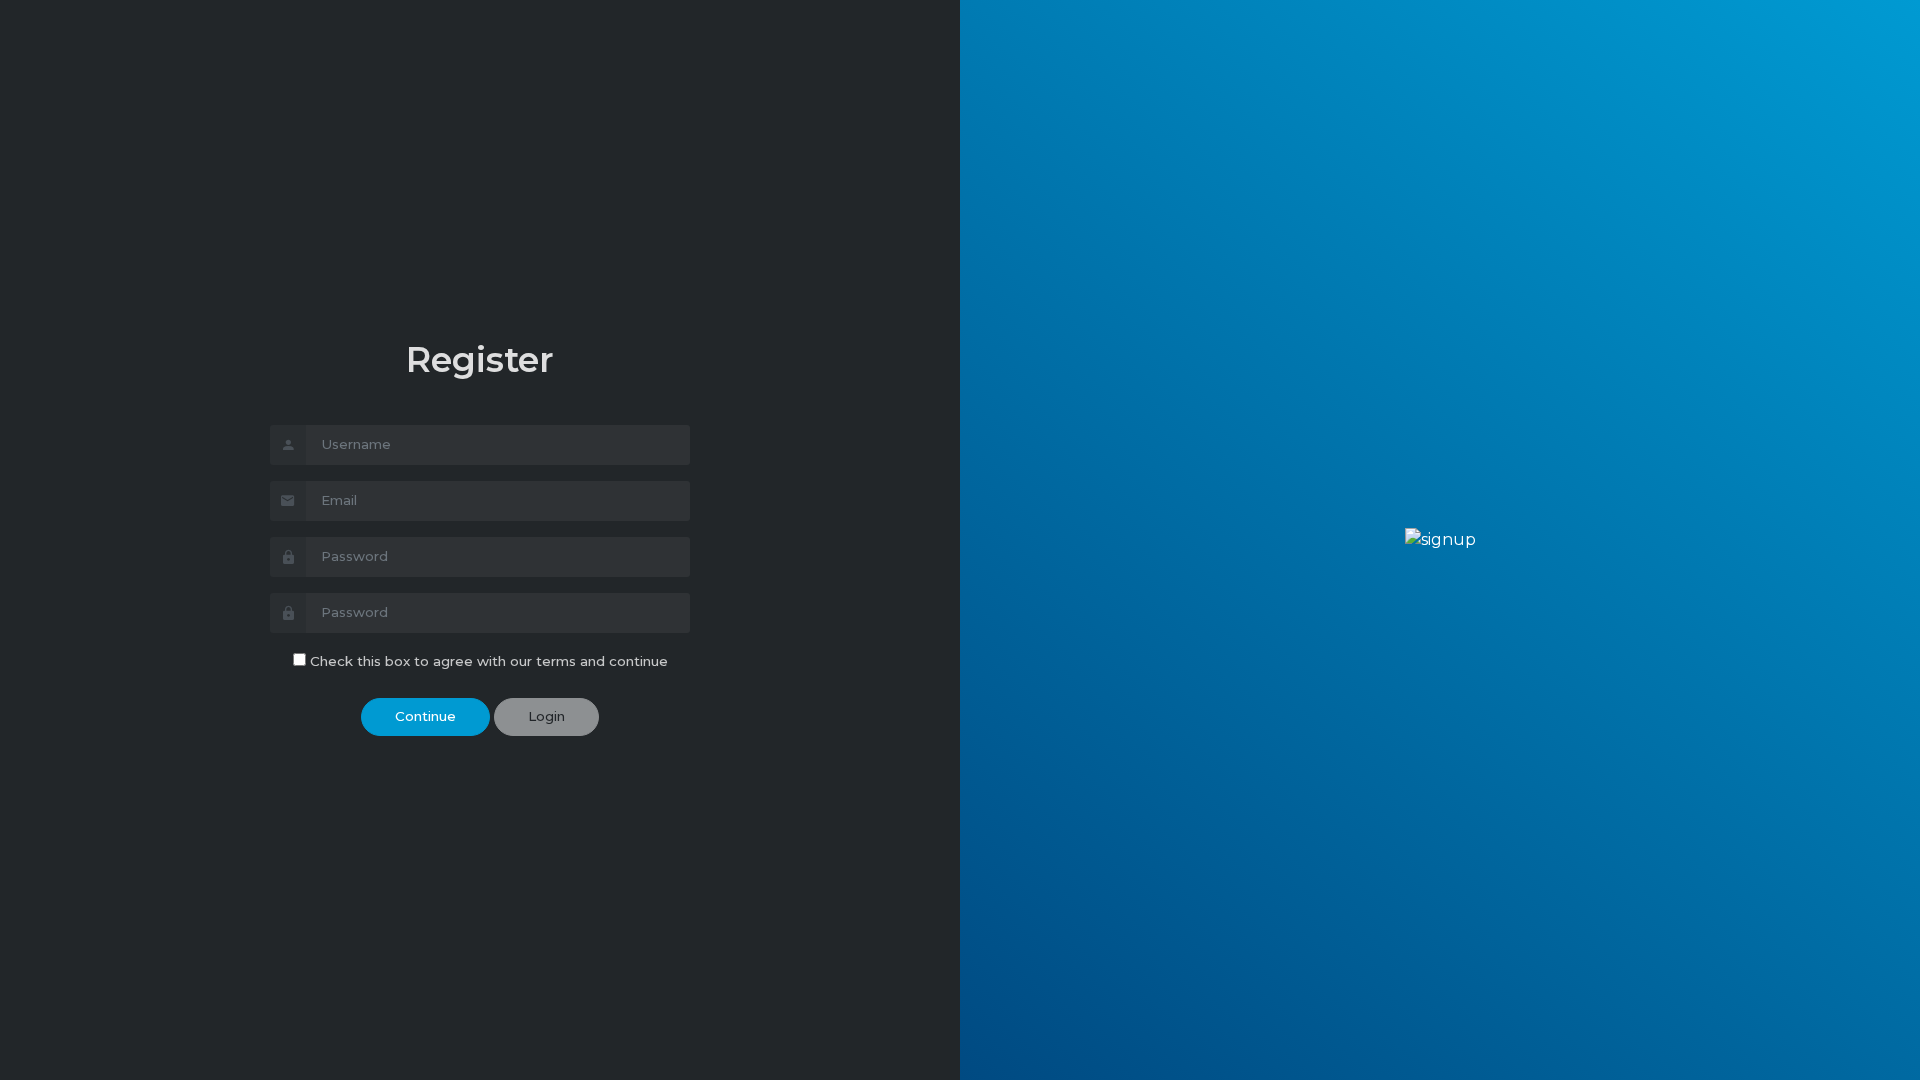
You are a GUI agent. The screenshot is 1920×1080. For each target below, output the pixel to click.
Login (546, 716)
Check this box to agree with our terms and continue (489, 661)
